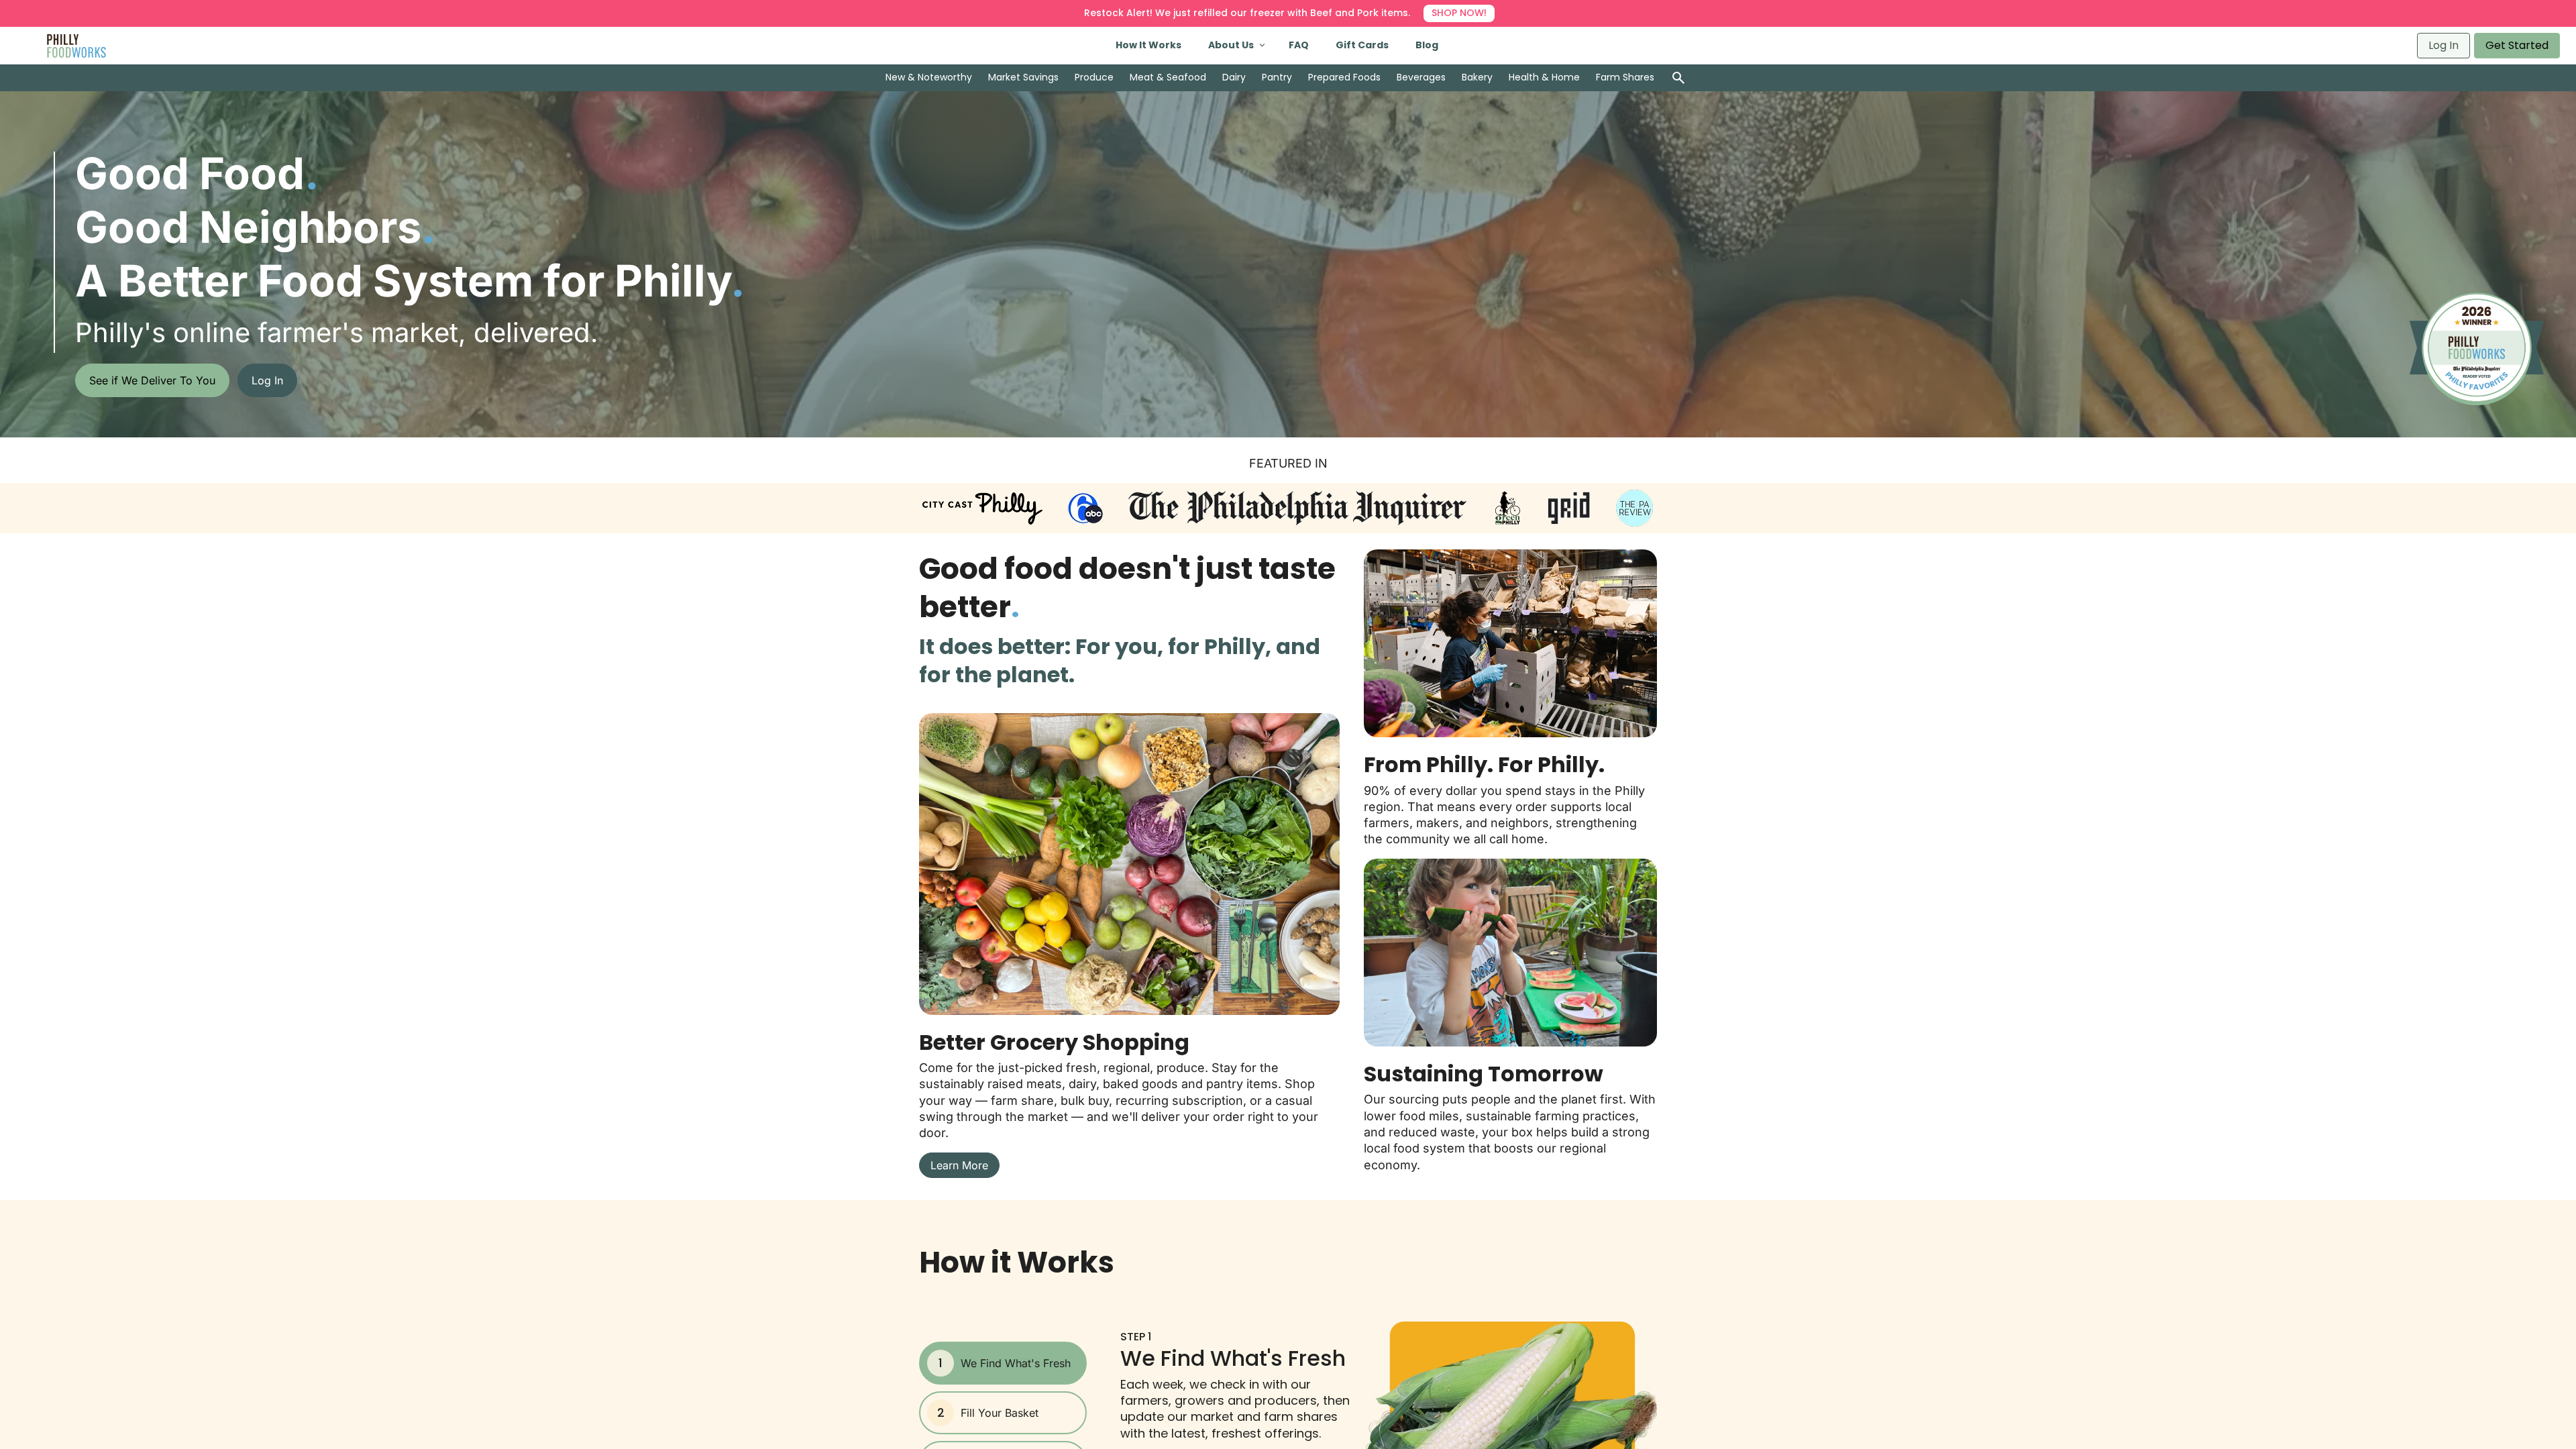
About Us (1231, 45)
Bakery (1477, 77)
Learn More (959, 1165)
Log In (2444, 45)
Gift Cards (1362, 45)
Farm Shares (1625, 77)
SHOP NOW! (1459, 13)
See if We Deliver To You (152, 380)
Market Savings (1023, 77)
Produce (1094, 77)
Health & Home (1544, 77)
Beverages (1421, 77)
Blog (1427, 45)
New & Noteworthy (929, 77)
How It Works (1148, 45)
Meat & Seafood (1168, 77)
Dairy (1234, 77)
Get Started (2517, 45)
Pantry (1277, 77)
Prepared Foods (1344, 77)
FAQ (1299, 45)
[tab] (1003, 1363)
